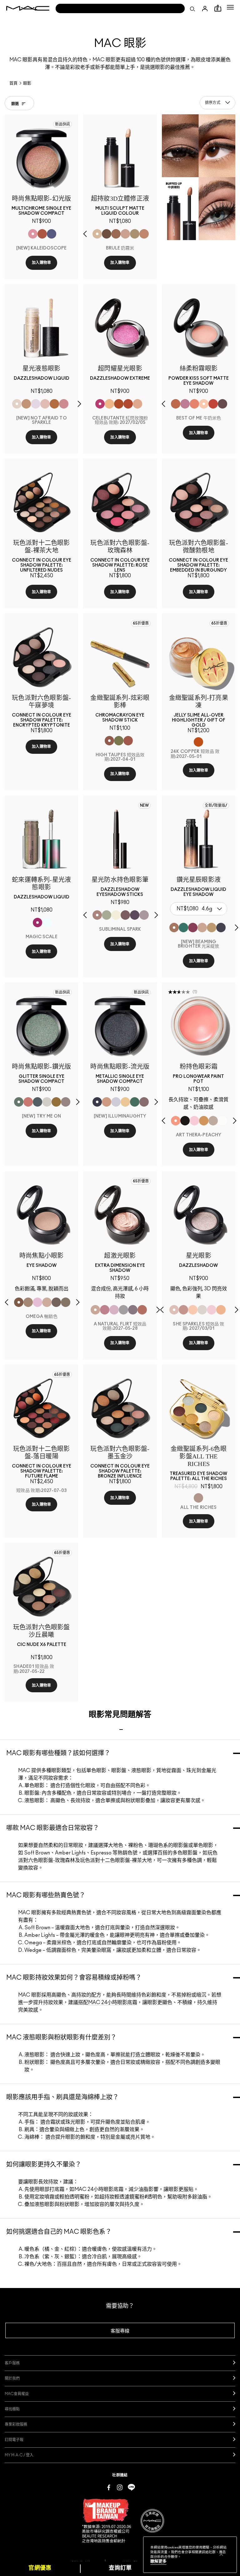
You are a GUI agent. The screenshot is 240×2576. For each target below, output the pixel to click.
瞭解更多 (158, 2561)
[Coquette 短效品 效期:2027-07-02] (66, 1302)
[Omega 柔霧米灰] (135, 234)
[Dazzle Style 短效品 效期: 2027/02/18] (221, 1310)
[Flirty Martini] (119, 741)
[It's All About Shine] (202, 1310)
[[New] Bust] (144, 1102)
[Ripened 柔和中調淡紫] (185, 404)
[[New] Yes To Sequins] (107, 1102)
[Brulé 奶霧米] (97, 234)
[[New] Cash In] (135, 1102)
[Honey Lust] (47, 1302)
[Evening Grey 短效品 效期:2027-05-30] (123, 1310)
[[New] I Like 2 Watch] (56, 1102)
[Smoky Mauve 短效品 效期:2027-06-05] (105, 1310)
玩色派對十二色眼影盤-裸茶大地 (116, 1860)
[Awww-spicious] (47, 923)
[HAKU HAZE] (144, 915)
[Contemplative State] (204, 1121)
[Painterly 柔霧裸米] (125, 234)
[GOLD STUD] (116, 915)
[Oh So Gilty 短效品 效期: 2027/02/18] (193, 1310)
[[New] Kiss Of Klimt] (125, 1102)
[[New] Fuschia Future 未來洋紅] (193, 928)
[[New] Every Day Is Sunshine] (45, 404)
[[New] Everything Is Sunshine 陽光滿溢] (202, 928)
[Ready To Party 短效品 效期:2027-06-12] (114, 1310)
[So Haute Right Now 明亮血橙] (213, 404)
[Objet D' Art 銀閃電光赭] (119, 404)
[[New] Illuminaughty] (97, 1102)
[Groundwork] (213, 1121)
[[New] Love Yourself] (64, 404)
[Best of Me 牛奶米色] (204, 404)
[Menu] (230, 7)
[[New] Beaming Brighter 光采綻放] (174, 928)
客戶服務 (12, 2363)
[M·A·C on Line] (131, 2487)
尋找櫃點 (12, 2409)
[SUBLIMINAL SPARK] (97, 915)
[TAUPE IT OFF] (125, 915)
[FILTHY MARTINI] (107, 915)
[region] (190, 2555)
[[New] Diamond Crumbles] (36, 404)
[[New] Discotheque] (116, 1102)
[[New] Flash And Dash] (26, 404)
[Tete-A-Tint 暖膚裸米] (144, 234)
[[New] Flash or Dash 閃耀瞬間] (212, 928)
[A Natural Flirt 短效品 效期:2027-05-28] (95, 1310)
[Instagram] (120, 2487)
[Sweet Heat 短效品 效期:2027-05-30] (142, 1310)
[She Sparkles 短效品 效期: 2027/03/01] (174, 1310)
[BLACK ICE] (135, 915)
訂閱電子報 (14, 2440)
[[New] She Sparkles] (66, 1102)
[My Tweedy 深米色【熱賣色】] (194, 404)
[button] (230, 7)
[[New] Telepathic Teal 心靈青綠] (183, 928)
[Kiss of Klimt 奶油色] (109, 404)
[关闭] (221, 2554)
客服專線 (120, 2331)
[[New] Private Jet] (37, 1102)
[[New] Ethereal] (52, 234)
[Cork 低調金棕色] (28, 1302)
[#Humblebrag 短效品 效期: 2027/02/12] (37, 1302)
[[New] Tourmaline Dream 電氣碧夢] (221, 928)
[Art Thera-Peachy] (176, 1121)
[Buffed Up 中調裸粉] (116, 234)
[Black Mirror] (185, 1121)
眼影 (27, 83)
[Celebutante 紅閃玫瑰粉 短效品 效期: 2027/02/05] (100, 404)
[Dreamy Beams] (183, 1310)
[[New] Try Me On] (19, 1102)
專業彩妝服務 (16, 2424)
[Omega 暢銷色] (19, 1302)
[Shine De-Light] (212, 1310)
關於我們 (12, 2378)
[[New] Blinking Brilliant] (54, 404)
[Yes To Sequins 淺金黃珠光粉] (137, 404)
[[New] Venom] (42, 234)
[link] (41, 158)
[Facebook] (109, 2487)
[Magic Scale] (37, 923)
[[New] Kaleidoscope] (33, 234)
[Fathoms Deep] (133, 1310)
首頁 (13, 83)
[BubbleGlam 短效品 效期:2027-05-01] (128, 741)
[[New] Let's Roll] (28, 1102)
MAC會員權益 (17, 2394)
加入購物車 (42, 263)
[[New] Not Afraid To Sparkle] (17, 404)
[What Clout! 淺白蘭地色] (176, 404)
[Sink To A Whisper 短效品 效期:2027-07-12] (222, 1121)
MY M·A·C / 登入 (19, 2455)
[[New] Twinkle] (47, 1102)
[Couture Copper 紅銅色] (128, 404)
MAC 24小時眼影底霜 (113, 2003)
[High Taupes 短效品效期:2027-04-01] (109, 741)
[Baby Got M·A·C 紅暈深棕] (107, 234)
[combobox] (217, 103)
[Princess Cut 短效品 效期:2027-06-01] (194, 1121)
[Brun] (56, 1302)
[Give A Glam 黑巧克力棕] (222, 404)
